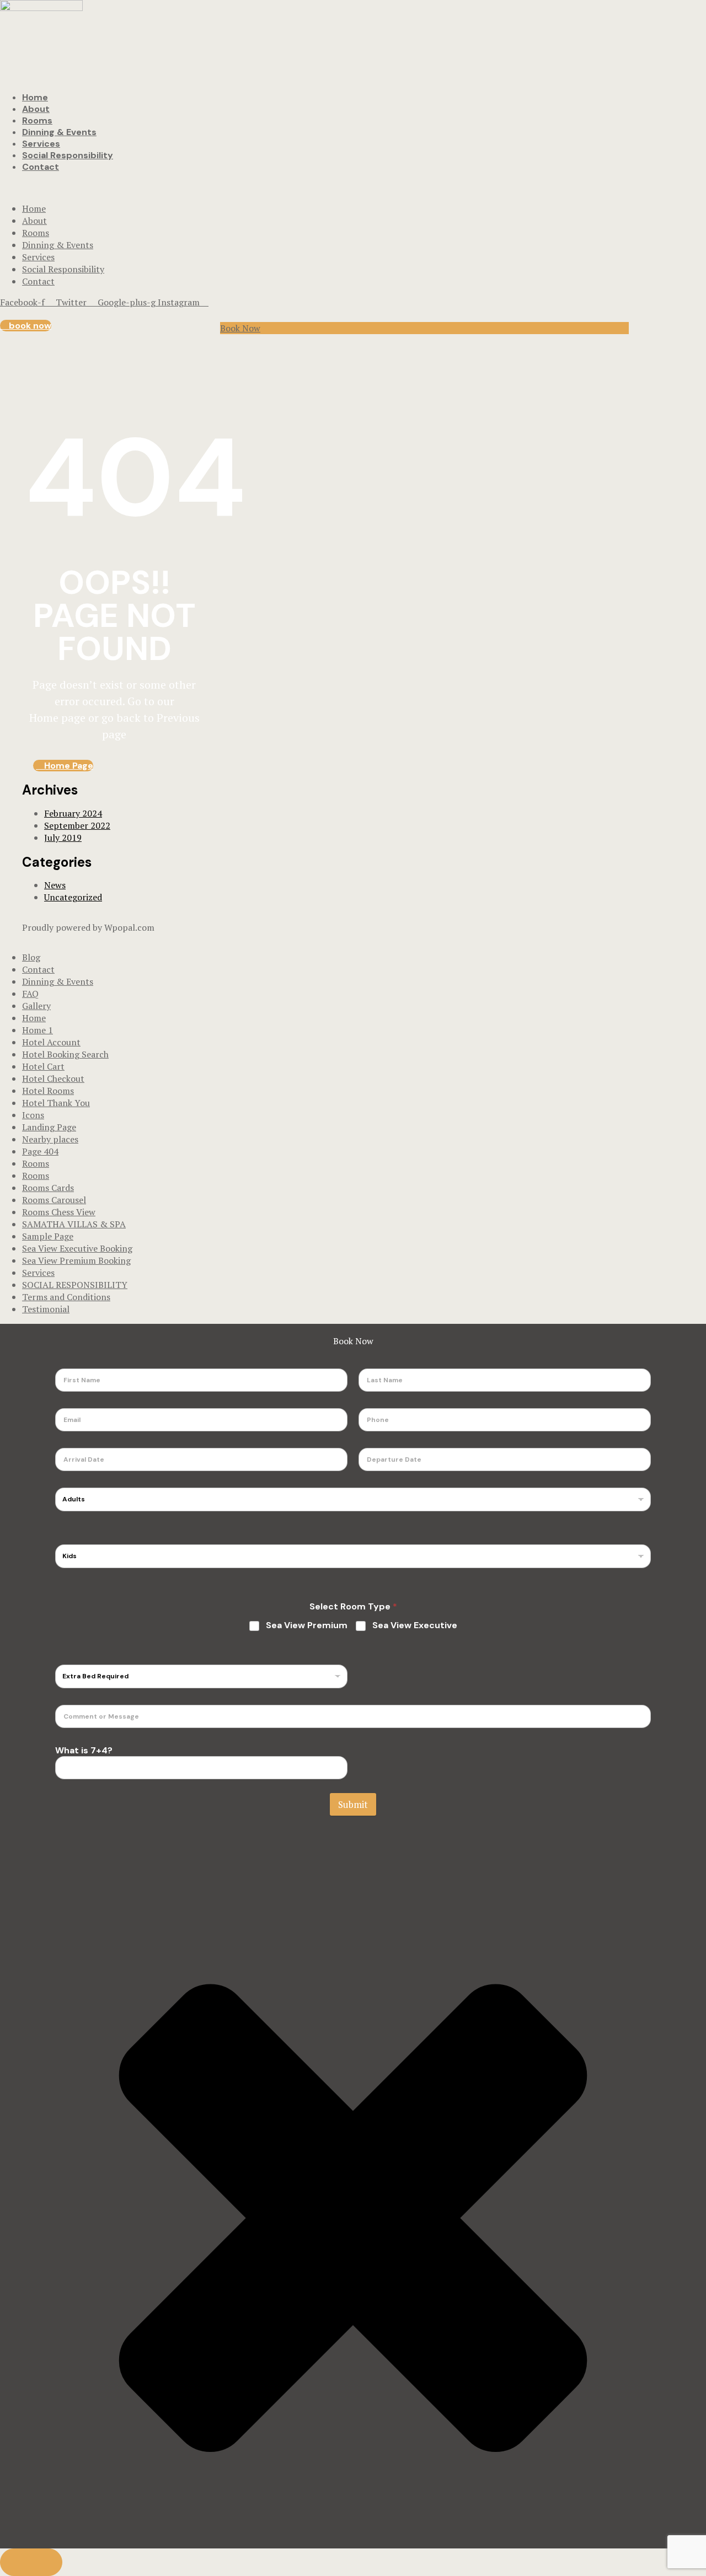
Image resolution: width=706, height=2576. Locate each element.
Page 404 (40, 1151)
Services (41, 144)
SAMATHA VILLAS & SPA (74, 1224)
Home (35, 97)
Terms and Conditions (66, 1297)
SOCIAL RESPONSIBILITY (75, 1285)
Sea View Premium (307, 1625)
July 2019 (63, 838)
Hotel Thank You (56, 1103)
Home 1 (38, 1030)
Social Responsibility (68, 155)
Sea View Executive (415, 1625)
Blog (31, 957)
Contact (41, 167)
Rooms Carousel (54, 1200)
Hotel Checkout (53, 1078)
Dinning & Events (59, 132)
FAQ (30, 994)
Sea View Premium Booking (76, 1260)
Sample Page (48, 1236)
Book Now (240, 328)
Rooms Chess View (59, 1212)
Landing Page (49, 1127)
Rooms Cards (48, 1188)
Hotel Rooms (48, 1091)
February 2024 (73, 813)
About (36, 109)
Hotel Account (51, 1042)
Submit (353, 1804)
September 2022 (77, 825)
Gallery (36, 1006)
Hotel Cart (43, 1066)
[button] (26, 326)
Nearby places (50, 1139)
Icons (33, 1115)
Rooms (37, 120)
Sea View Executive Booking (77, 1248)
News (55, 885)
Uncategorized (73, 897)
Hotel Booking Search (65, 1054)
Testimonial (46, 1309)
